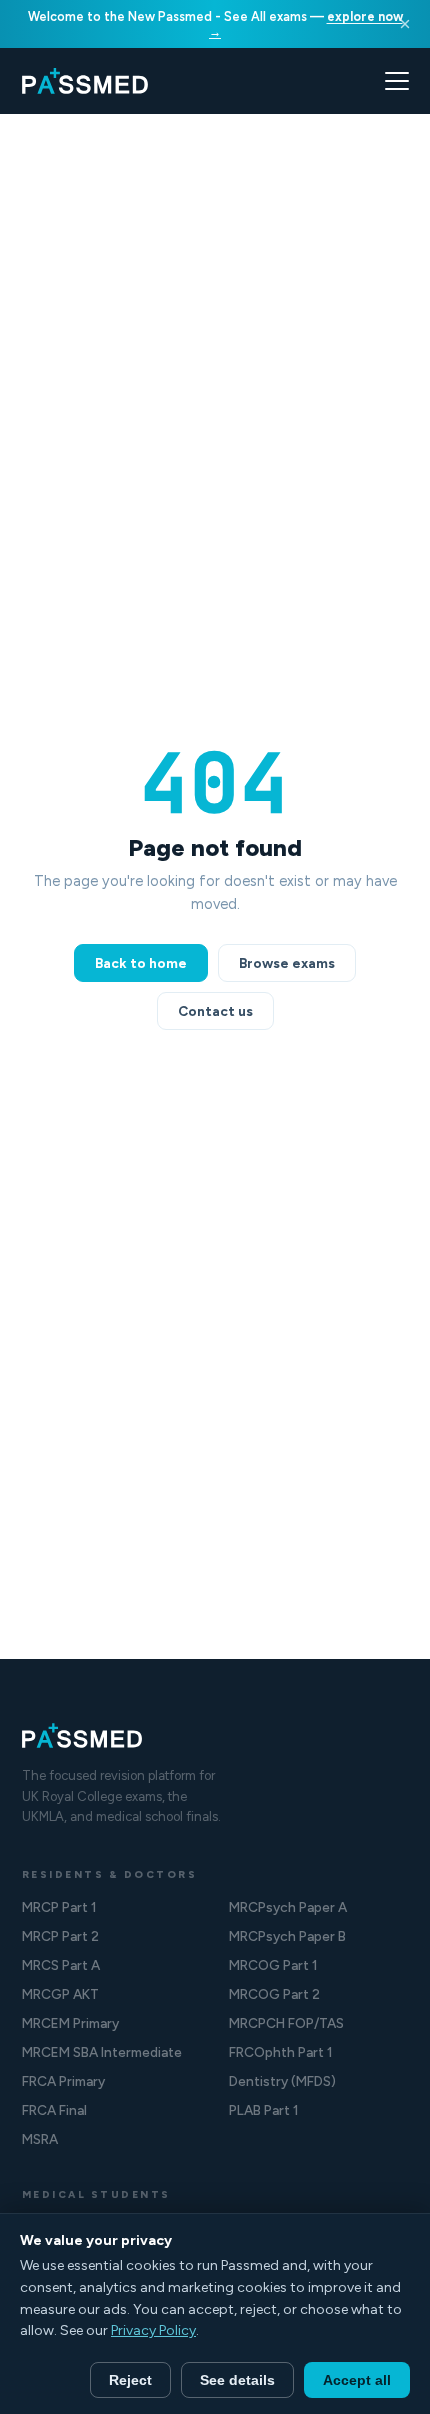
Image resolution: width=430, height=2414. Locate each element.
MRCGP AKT (60, 1994)
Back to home (141, 963)
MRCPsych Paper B (287, 1936)
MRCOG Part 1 (273, 1965)
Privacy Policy (153, 2330)
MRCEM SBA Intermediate (102, 2052)
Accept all (357, 2380)
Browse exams (287, 963)
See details (237, 2380)
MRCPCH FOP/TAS (286, 2023)
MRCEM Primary (70, 2023)
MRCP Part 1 (59, 1907)
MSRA (40, 2139)
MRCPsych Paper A (288, 1907)
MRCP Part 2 (60, 1936)
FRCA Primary (63, 2081)
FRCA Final (54, 2110)
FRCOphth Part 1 (281, 2052)
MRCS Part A (61, 1965)
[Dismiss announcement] (405, 24)
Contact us (215, 1011)
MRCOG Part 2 (274, 1994)
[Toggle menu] (397, 81)
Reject (130, 2380)
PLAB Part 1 (264, 2110)
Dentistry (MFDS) (282, 2081)
